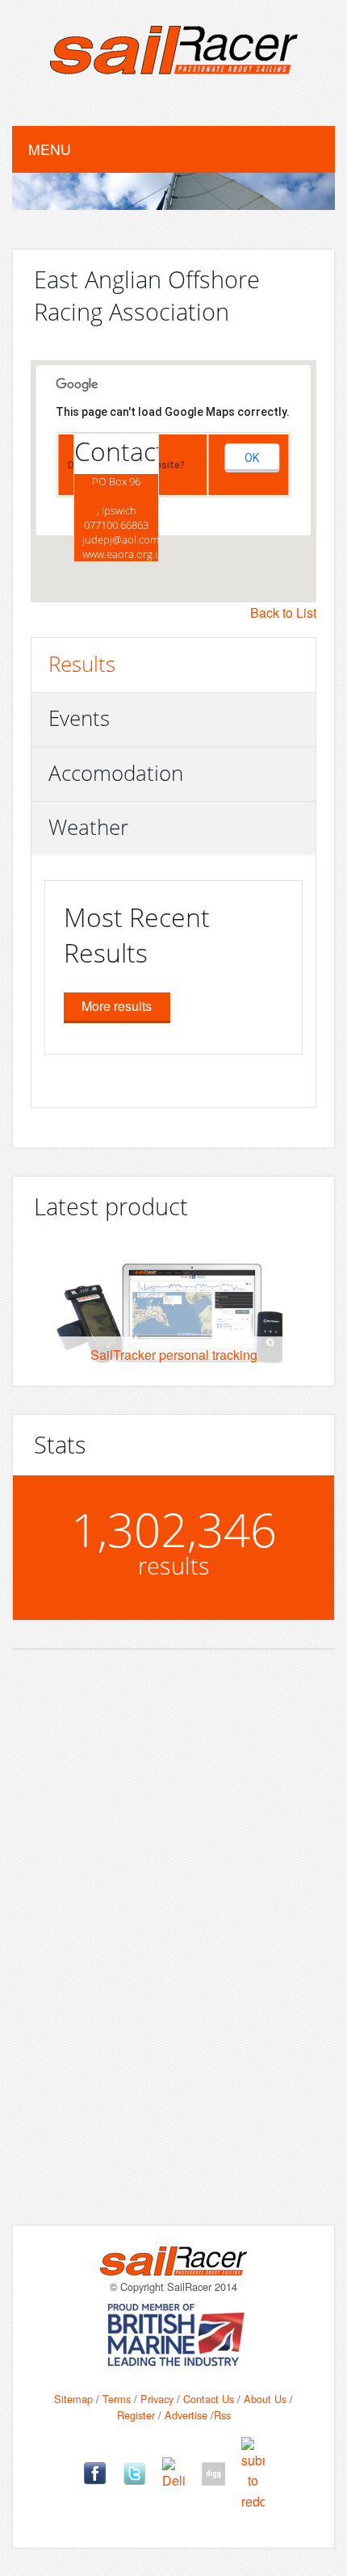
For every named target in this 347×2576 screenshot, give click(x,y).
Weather (88, 827)
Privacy (157, 2399)
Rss (222, 2415)
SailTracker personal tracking (174, 1355)
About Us (265, 2399)
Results (82, 664)
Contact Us (209, 2399)
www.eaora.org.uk (124, 554)
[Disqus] (173, 1970)
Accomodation (116, 773)
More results (117, 1006)
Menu (50, 149)
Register (136, 2415)
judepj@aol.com (121, 539)
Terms (117, 2399)
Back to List (283, 613)
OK (252, 458)
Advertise (186, 2415)
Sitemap (73, 2399)
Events (79, 718)
